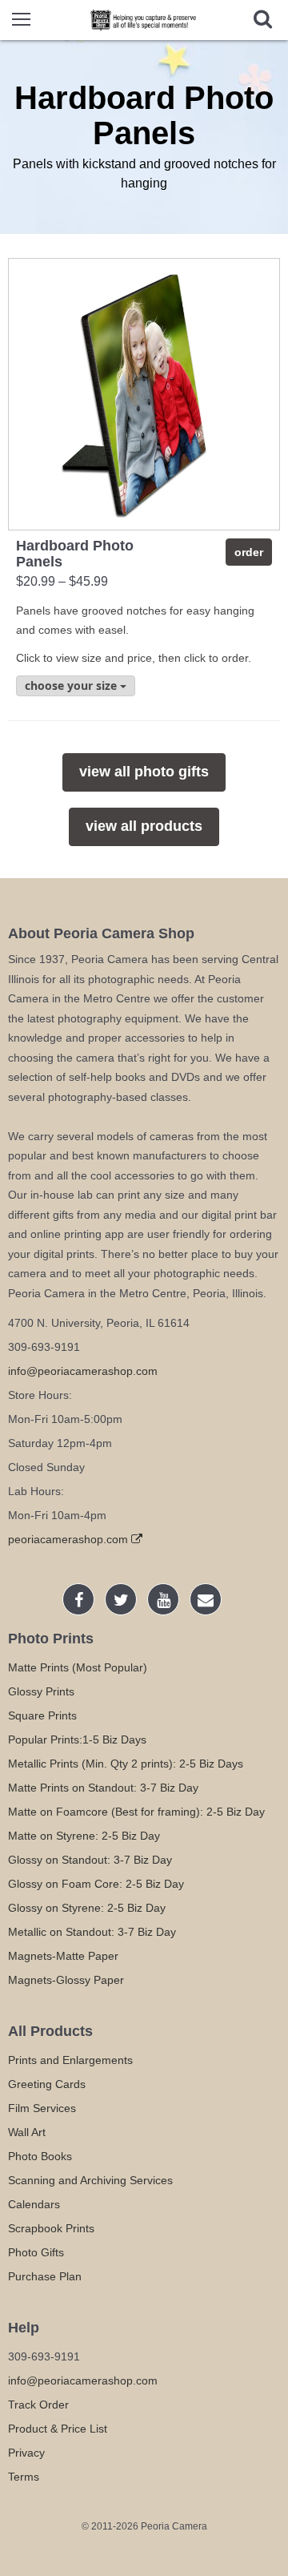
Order (249, 552)
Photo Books (40, 2156)
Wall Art (27, 2132)
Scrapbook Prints (51, 2228)
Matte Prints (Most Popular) (78, 1667)
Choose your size (72, 685)
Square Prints (42, 1715)
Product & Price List (58, 2429)
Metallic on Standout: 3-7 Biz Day (92, 1932)
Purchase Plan (45, 2276)
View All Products (144, 826)
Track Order (38, 2405)
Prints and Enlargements (70, 2060)
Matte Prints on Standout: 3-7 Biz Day (103, 1788)
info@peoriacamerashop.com (83, 1371)
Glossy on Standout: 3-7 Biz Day (90, 1860)
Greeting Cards (47, 2084)
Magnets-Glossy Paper (66, 1980)
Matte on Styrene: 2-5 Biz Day (84, 1836)
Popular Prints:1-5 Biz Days (77, 1740)
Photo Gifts (36, 2252)
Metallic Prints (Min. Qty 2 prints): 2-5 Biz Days (126, 1764)
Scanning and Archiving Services (90, 2180)
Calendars (34, 2204)
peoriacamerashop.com (70, 1539)
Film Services (42, 2108)
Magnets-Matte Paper (63, 1956)
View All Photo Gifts (144, 772)
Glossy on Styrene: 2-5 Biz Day (87, 1908)
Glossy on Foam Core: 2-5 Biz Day (96, 1884)
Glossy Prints (41, 1691)
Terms (24, 2477)
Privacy (26, 2453)
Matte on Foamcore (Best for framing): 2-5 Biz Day (136, 1812)
